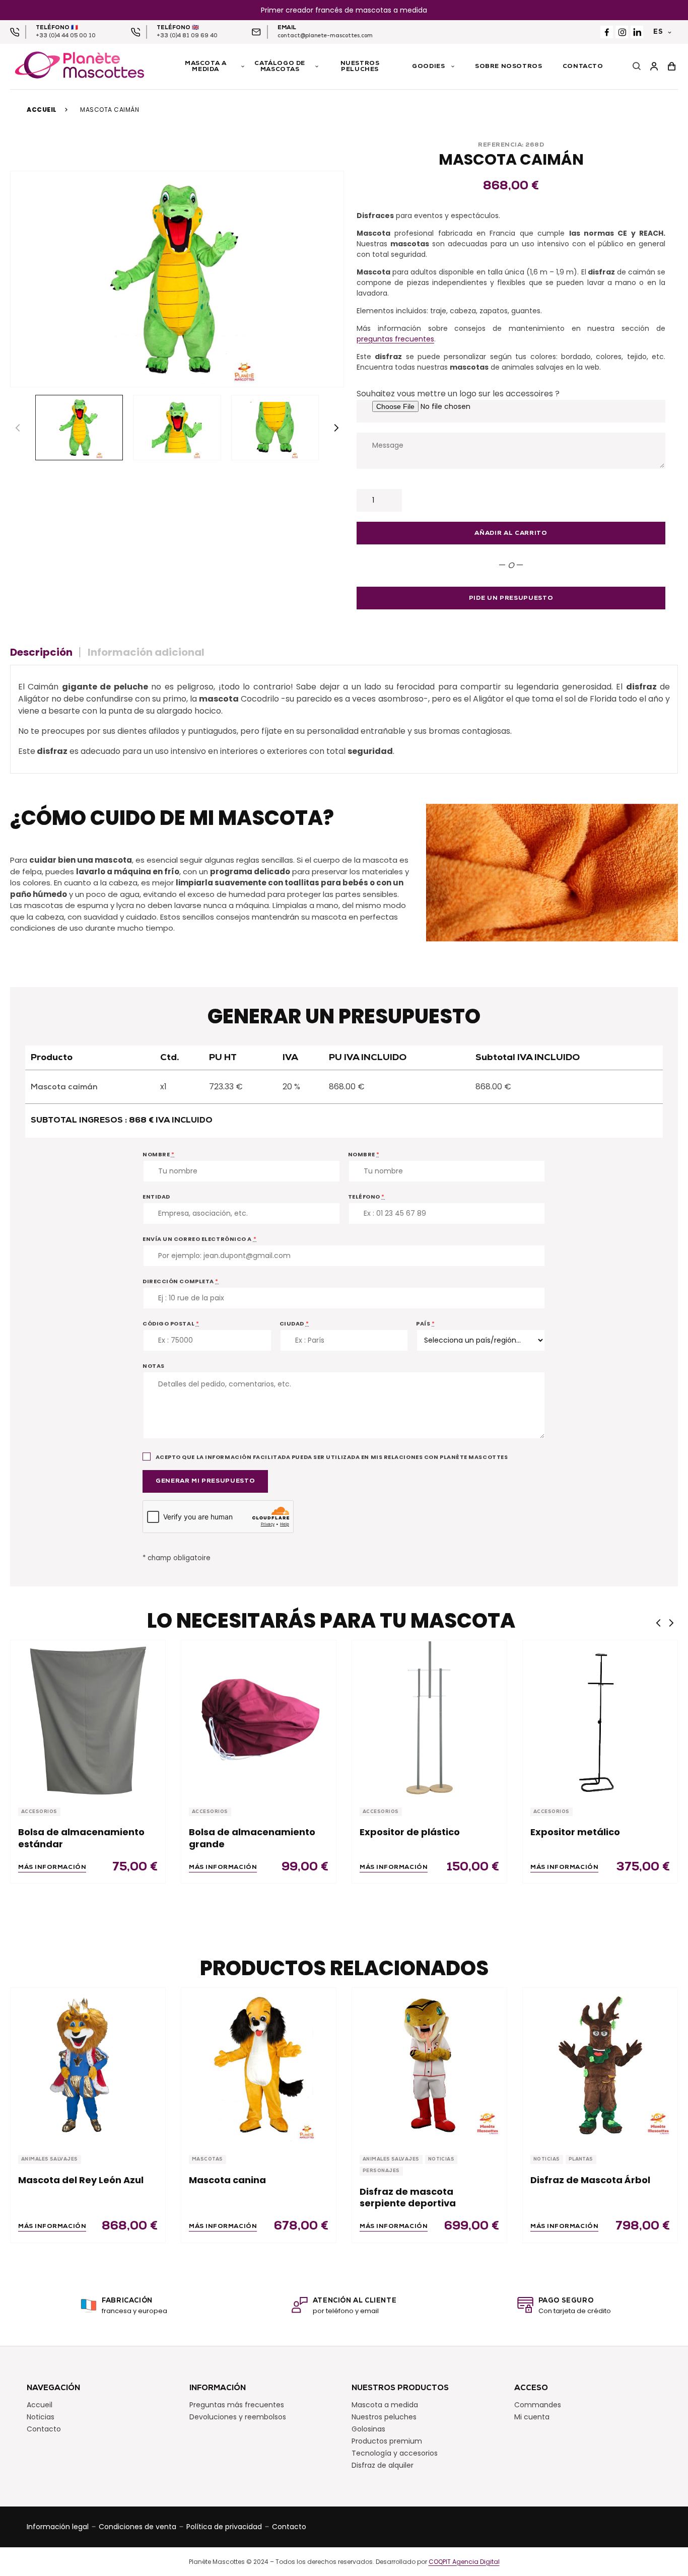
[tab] (45, 652)
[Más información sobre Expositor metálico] (600, 1718)
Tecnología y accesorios (395, 2453)
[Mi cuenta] (654, 67)
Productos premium (387, 2441)
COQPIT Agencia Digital (464, 2561)
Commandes (538, 2404)
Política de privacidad (224, 2526)
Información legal (58, 2526)
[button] (336, 428)
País (425, 1324)
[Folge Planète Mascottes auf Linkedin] (637, 32)
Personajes (381, 2171)
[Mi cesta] (672, 67)
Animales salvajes (50, 2159)
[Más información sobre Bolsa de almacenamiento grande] (259, 1718)
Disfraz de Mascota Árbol (590, 2180)
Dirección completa (181, 1281)
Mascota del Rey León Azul (81, 2180)
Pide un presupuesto (511, 598)
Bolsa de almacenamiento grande (252, 1838)
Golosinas (368, 2428)
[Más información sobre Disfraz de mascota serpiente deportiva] (429, 2065)
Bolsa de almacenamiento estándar (81, 1838)
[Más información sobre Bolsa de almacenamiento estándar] (88, 1718)
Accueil (42, 110)
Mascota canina (227, 2180)
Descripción (41, 652)
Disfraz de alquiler (383, 2465)
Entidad (156, 1197)
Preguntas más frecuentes (237, 2404)
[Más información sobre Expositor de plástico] (429, 1718)
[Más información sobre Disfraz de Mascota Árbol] (600, 2065)
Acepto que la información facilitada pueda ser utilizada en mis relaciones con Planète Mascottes (331, 1457)
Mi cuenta (532, 2416)
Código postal (171, 1324)
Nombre (158, 1154)
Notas (154, 1366)
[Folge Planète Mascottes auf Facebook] (607, 32)
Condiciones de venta (137, 2526)
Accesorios (39, 1812)
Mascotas (208, 2159)
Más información (52, 1867)
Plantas (581, 2159)
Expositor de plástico (410, 1832)
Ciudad (294, 1324)
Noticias (441, 2159)
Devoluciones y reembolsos (238, 2416)
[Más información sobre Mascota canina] (259, 2065)
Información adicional (146, 652)
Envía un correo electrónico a (199, 1239)
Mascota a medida (385, 2404)
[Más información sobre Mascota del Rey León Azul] (88, 2065)
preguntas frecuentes (395, 339)
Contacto (44, 2428)
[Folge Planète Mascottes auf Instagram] (622, 32)
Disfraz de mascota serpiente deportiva (408, 2198)
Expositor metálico (575, 1832)
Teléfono (367, 1197)
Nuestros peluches (384, 2416)
